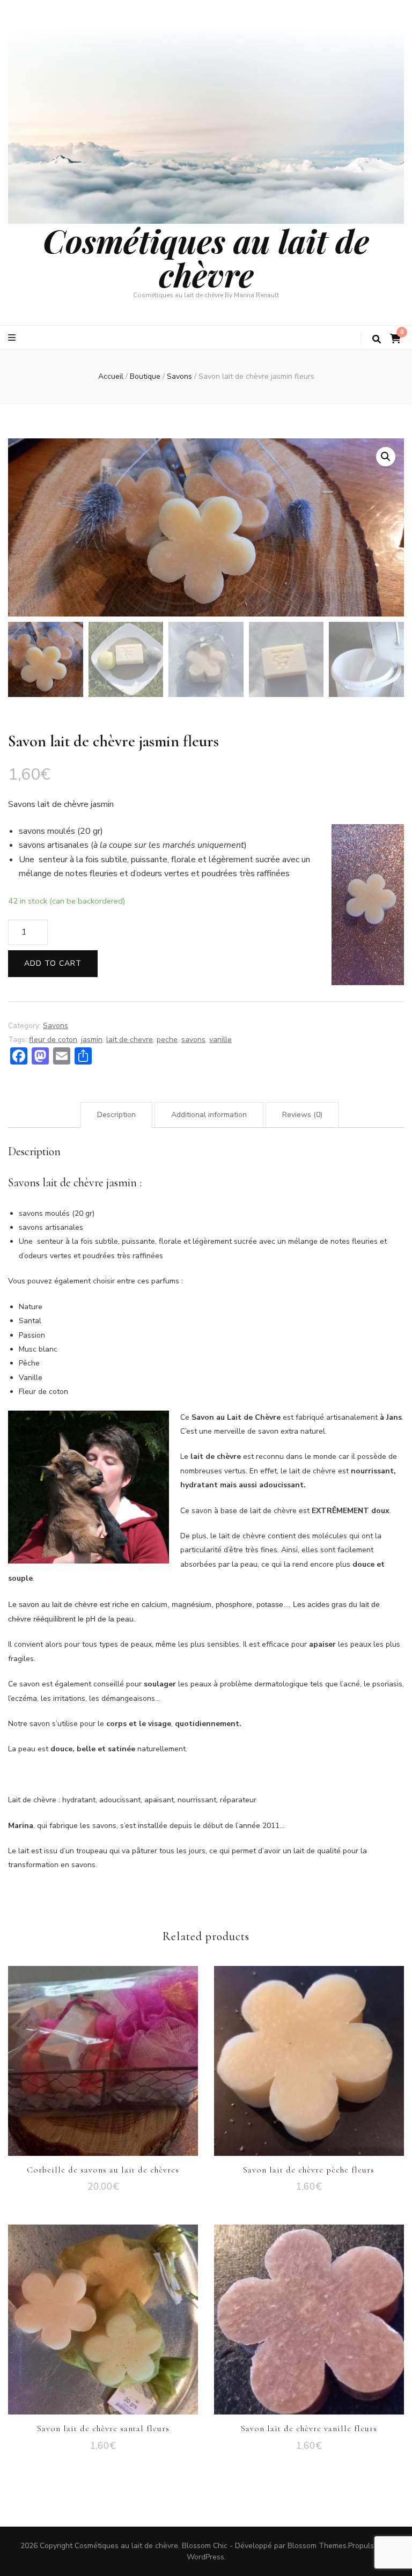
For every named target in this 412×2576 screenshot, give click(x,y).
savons (193, 1040)
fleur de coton (53, 1040)
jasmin (92, 1040)
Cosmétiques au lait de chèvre (206, 257)
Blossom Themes (317, 2546)
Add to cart (53, 963)
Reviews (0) (302, 1115)
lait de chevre (130, 1040)
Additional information (209, 1115)
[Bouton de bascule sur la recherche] (377, 339)
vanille (220, 1040)
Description (116, 1115)
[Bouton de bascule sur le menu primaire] (13, 338)
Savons (56, 1026)
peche (167, 1040)
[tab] (116, 1115)
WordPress (205, 2557)
